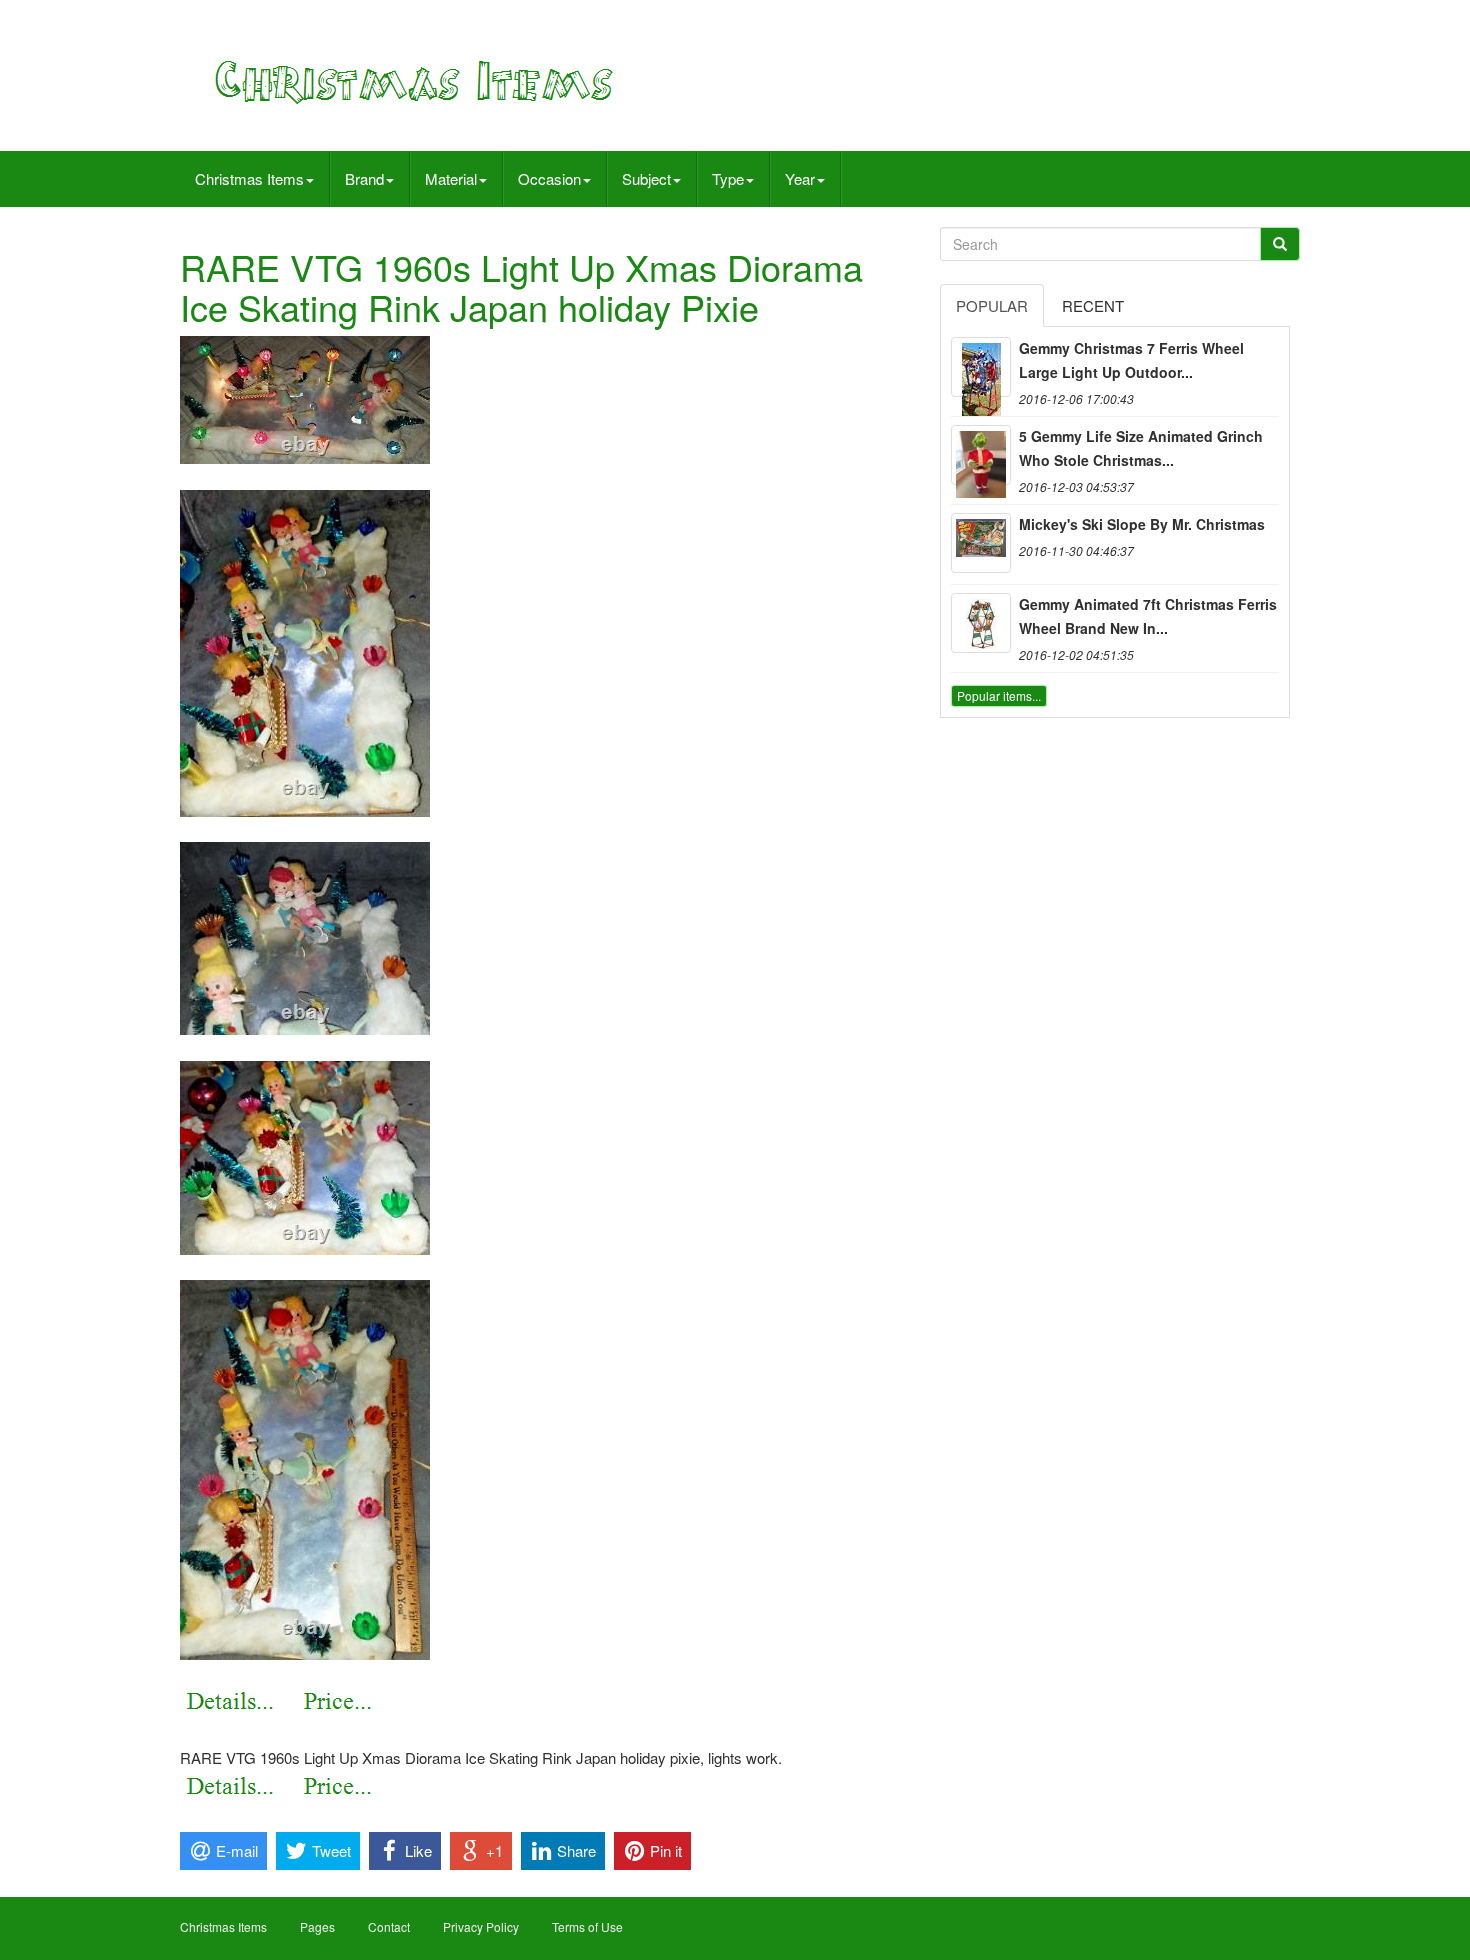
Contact (389, 1926)
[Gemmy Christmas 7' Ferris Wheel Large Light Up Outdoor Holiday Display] (981, 367)
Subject (646, 178)
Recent (1093, 305)
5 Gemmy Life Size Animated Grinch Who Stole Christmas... (1141, 448)
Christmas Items (249, 178)
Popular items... (999, 695)
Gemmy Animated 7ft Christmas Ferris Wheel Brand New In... (1148, 616)
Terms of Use (587, 1926)
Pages (317, 1926)
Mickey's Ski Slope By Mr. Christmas (1142, 524)
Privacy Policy (481, 1926)
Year (800, 178)
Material (451, 178)
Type (728, 178)
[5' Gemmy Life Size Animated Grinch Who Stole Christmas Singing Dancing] (981, 455)
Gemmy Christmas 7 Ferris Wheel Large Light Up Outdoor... (1131, 360)
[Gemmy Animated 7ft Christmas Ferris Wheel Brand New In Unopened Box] (981, 623)
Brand (364, 178)
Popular (992, 305)
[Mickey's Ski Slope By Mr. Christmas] (981, 543)
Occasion (549, 178)
